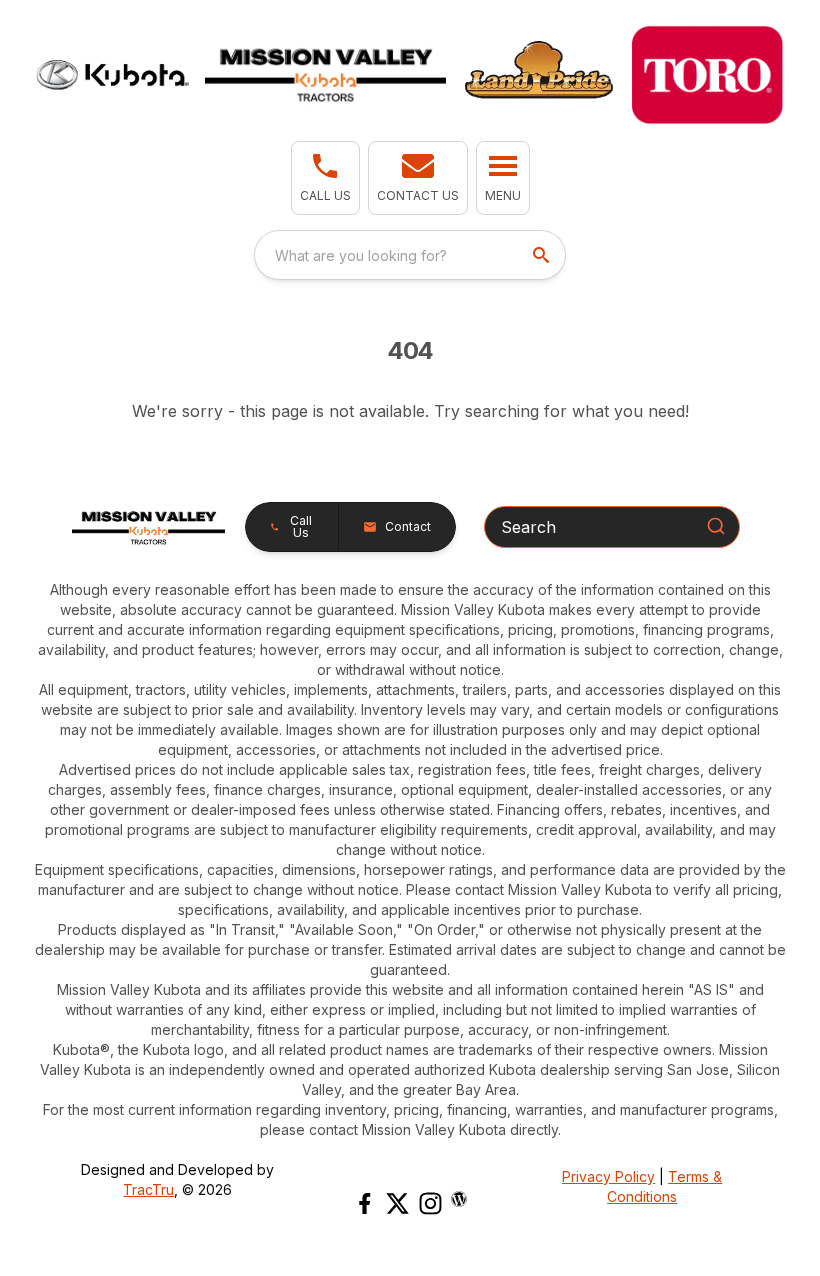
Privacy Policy (608, 1176)
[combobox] (410, 255)
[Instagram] (430, 1203)
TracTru (148, 1189)
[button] (325, 178)
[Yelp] (459, 1199)
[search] (543, 255)
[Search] (716, 526)
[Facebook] (364, 1203)
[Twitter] (397, 1203)
